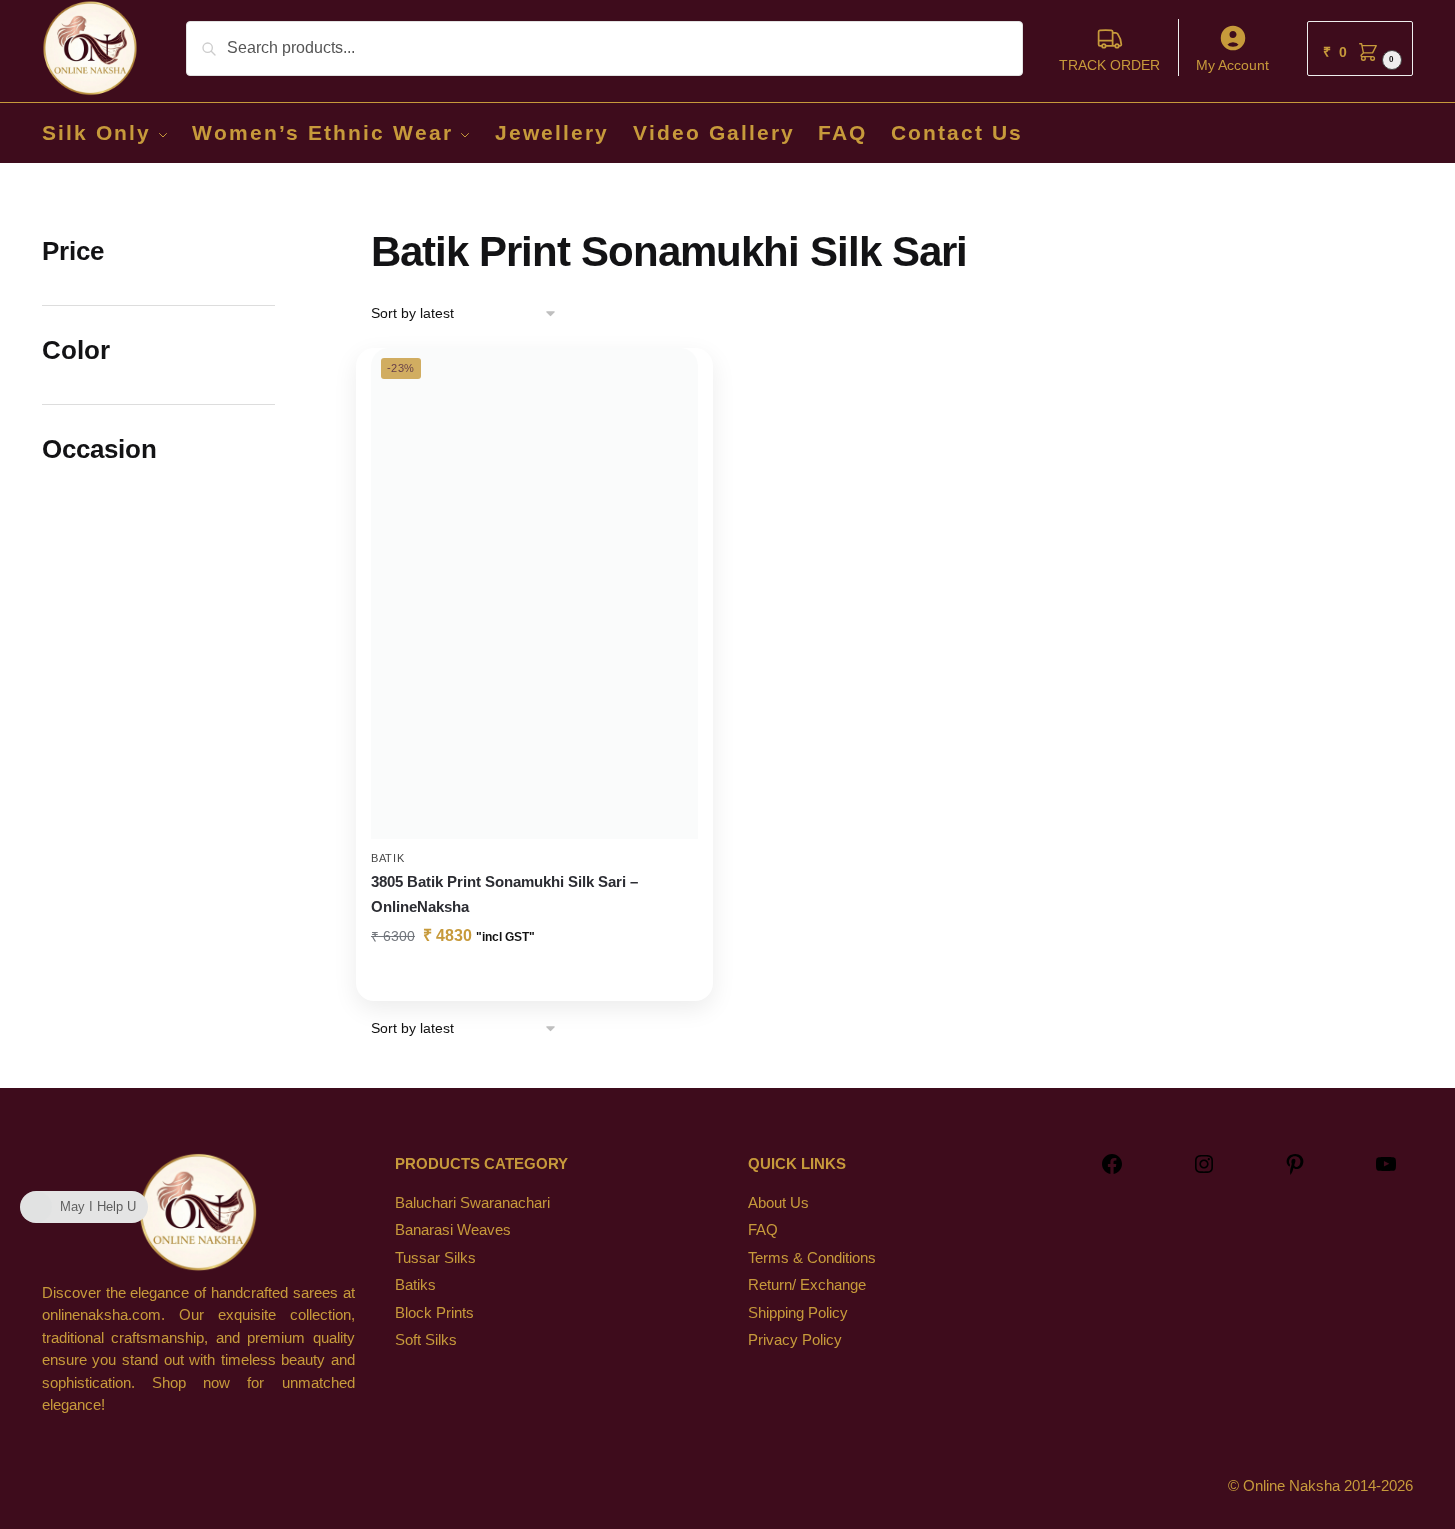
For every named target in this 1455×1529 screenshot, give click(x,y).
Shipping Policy (798, 1312)
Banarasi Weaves (453, 1229)
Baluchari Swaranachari (472, 1202)
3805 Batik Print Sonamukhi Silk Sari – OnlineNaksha (504, 893)
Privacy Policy (795, 1339)
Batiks (415, 1284)
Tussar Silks (435, 1257)
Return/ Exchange (807, 1284)
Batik (388, 858)
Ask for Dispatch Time (534, 981)
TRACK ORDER (1109, 65)
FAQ (763, 1229)
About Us (778, 1202)
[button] (1360, 48)
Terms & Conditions (812, 1257)
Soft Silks (426, 1339)
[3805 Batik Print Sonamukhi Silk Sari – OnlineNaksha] (534, 593)
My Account (1232, 65)
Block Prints (434, 1312)
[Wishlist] (668, 378)
